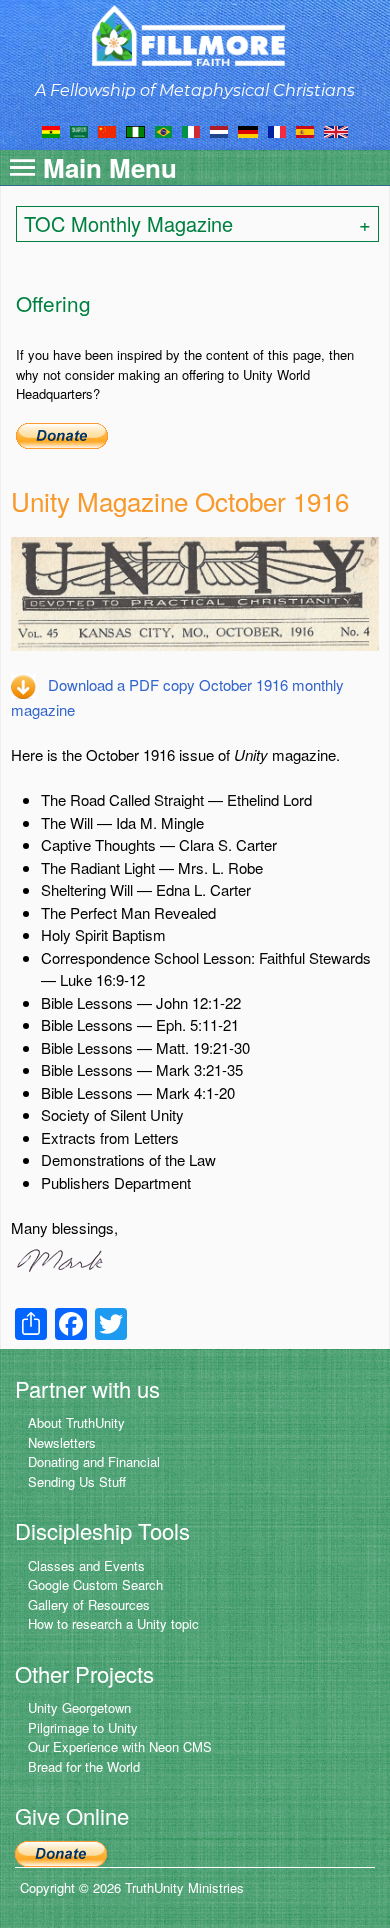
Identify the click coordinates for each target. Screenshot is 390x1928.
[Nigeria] (135, 130)
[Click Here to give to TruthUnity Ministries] (61, 1852)
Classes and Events (86, 1565)
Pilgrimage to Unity (83, 1727)
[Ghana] (51, 130)
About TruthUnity (76, 1422)
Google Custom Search (95, 1584)
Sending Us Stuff (77, 1481)
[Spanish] (305, 130)
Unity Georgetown (79, 1707)
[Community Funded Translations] (336, 130)
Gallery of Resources (89, 1604)
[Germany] (248, 130)
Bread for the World (84, 1766)
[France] (277, 130)
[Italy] (191, 130)
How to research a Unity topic (113, 1623)
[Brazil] (163, 130)
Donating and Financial (94, 1461)
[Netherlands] (219, 130)
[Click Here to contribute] (62, 433)
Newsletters (62, 1442)
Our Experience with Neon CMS (120, 1746)
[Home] (195, 35)
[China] (107, 130)
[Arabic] (79, 130)
